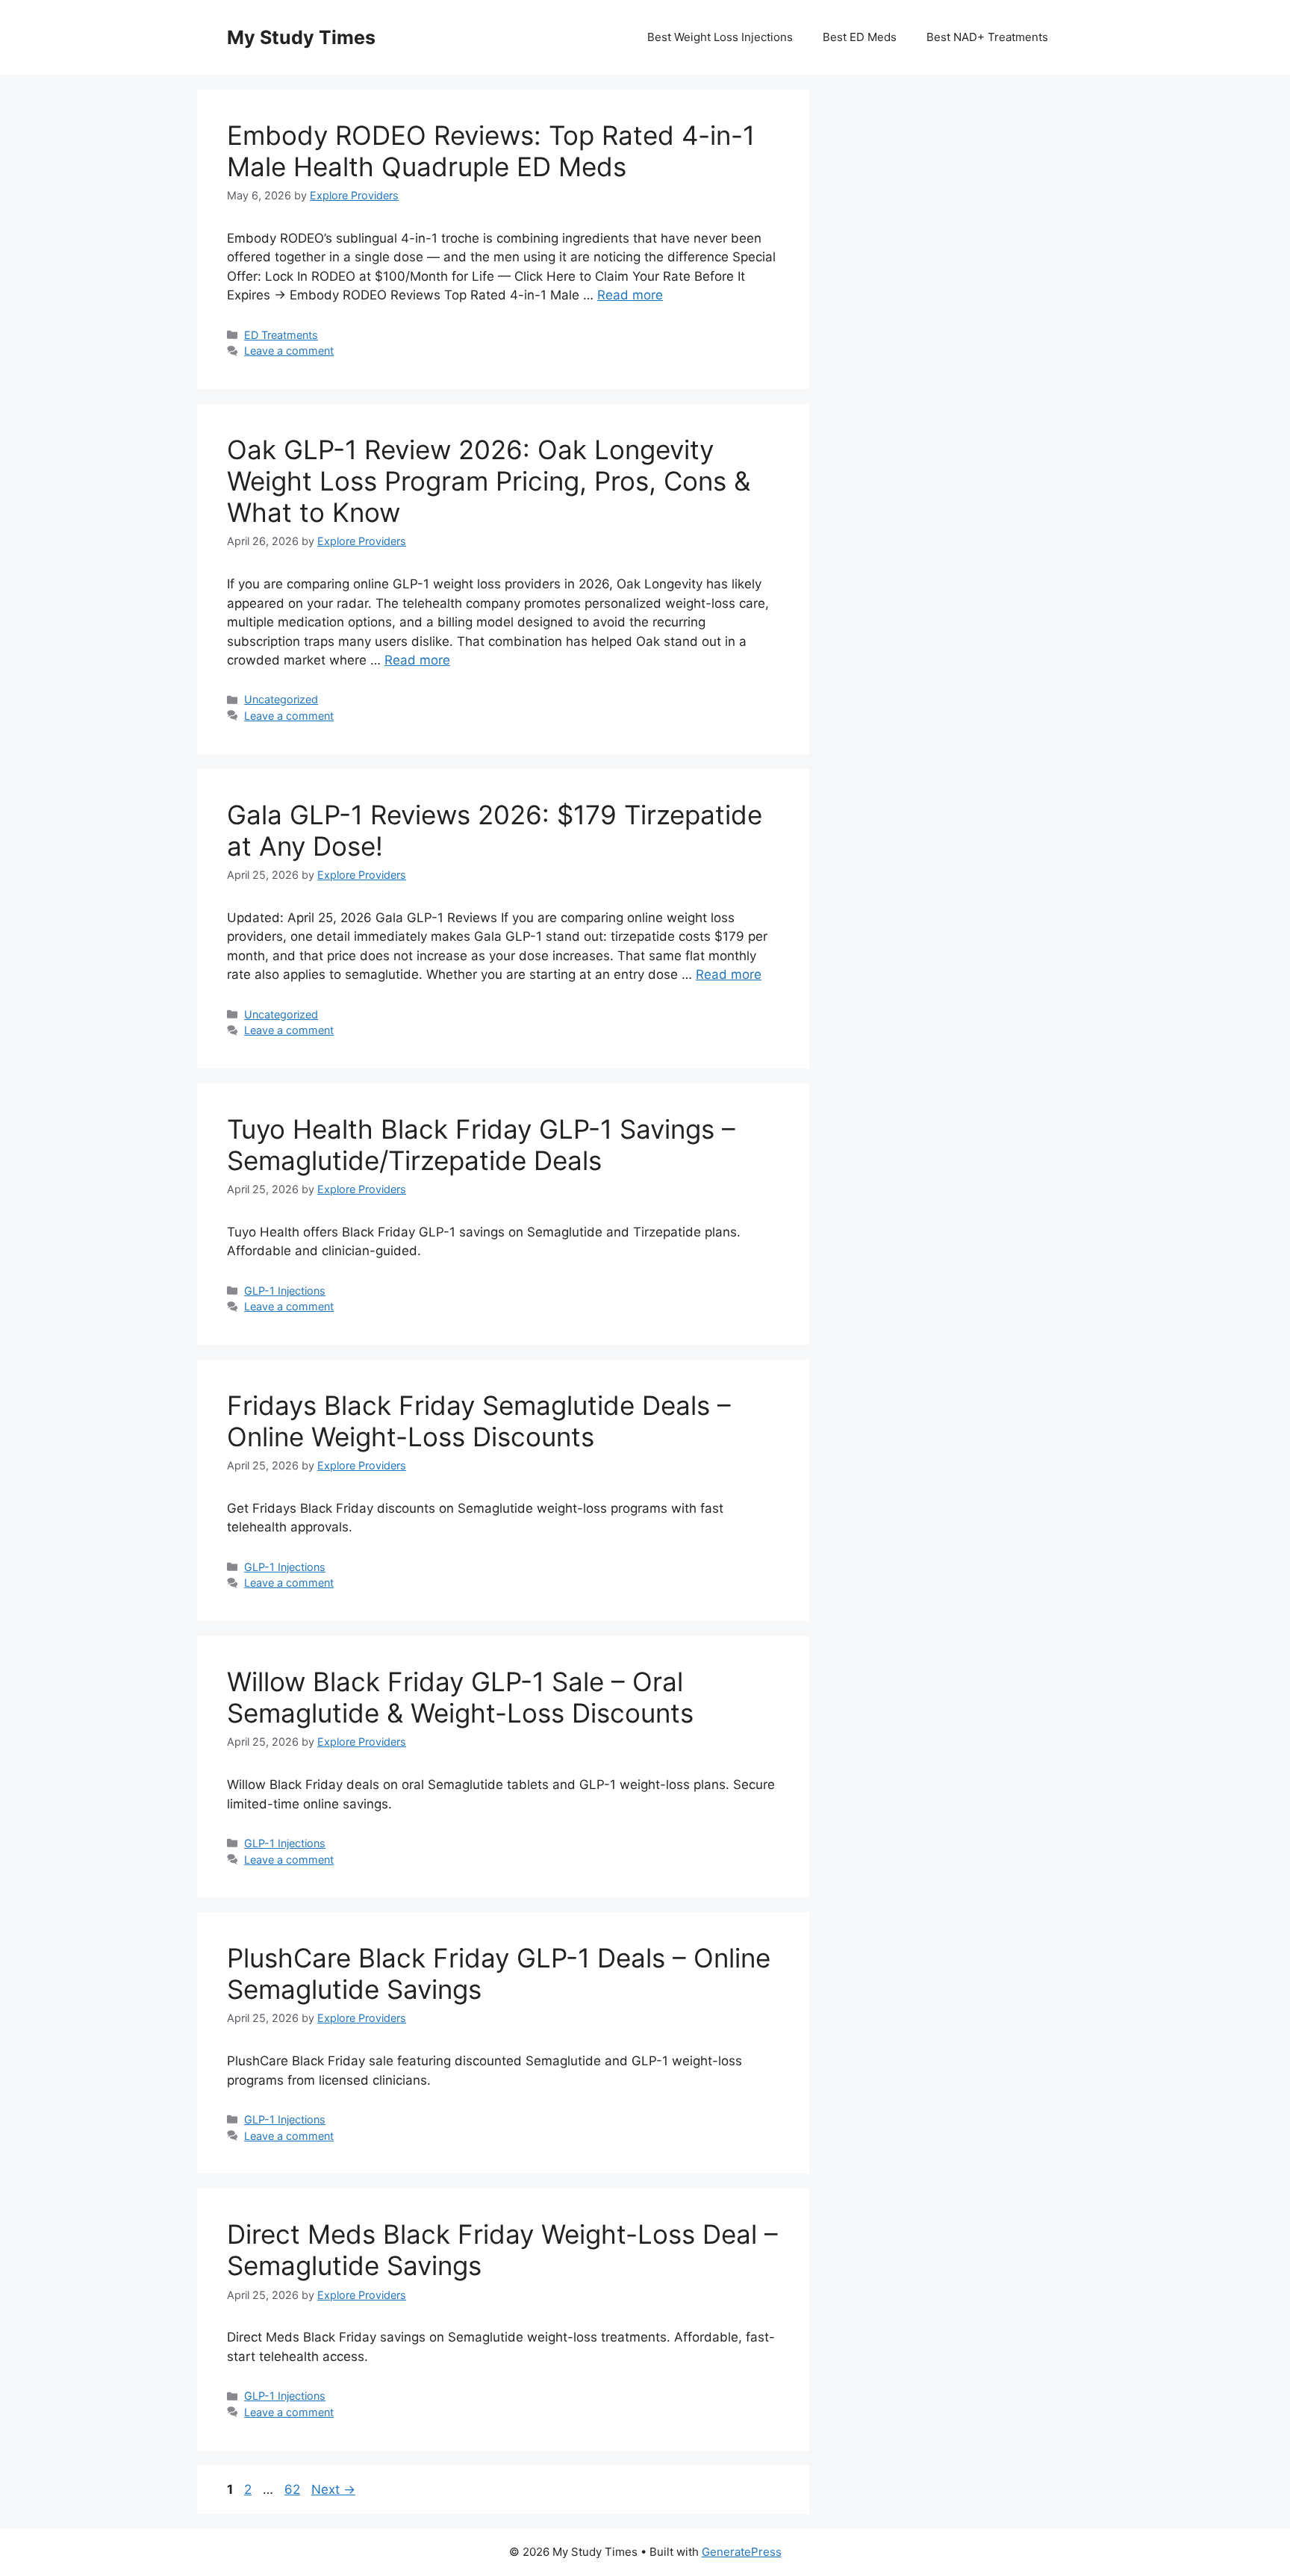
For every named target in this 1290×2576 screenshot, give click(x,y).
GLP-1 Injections (285, 1291)
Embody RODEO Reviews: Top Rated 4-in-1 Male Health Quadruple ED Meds (491, 151)
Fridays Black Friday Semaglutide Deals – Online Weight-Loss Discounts (479, 1421)
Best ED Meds (860, 37)
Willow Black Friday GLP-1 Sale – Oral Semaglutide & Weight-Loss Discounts (460, 1697)
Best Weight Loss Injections (720, 37)
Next (333, 2489)
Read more (630, 295)
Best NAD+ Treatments (987, 37)
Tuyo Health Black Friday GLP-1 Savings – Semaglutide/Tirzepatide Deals (481, 1145)
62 (294, 2489)
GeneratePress (742, 2552)
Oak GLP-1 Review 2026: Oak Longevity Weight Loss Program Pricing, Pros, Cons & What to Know (489, 481)
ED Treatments (281, 335)
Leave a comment (289, 351)
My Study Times (301, 37)
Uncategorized (281, 699)
